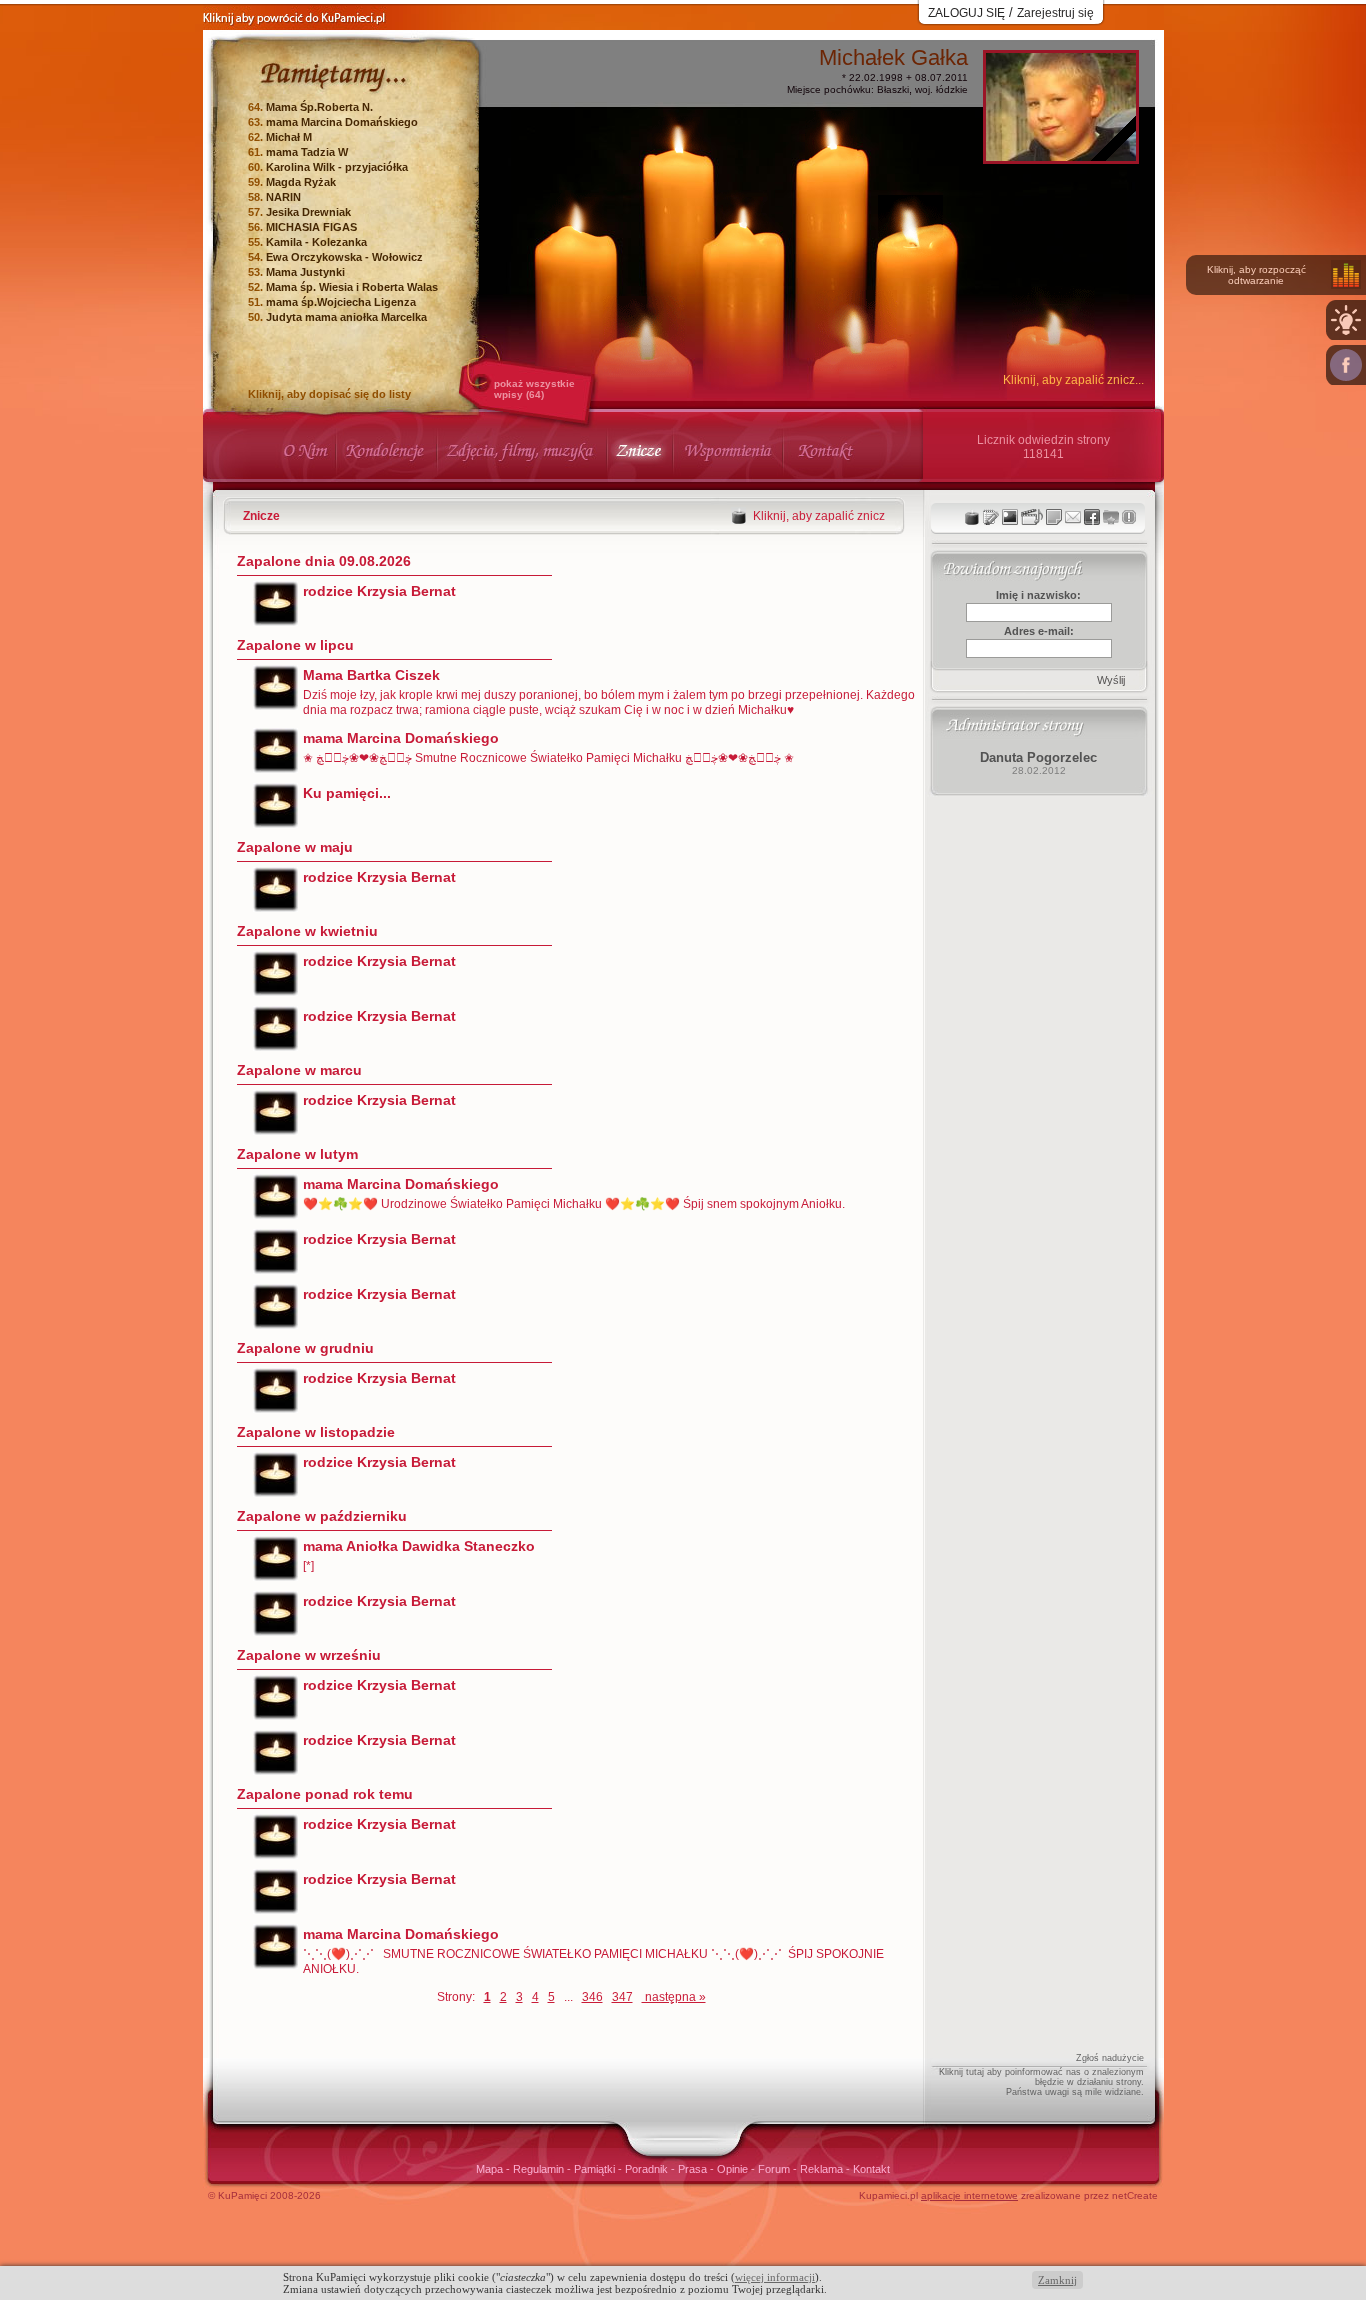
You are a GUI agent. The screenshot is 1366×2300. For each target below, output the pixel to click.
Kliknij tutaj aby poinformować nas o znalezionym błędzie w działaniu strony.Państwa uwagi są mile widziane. (1041, 2082)
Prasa (694, 2169)
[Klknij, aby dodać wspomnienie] (1054, 517)
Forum (775, 2169)
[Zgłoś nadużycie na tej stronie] (1129, 517)
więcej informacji (775, 2277)
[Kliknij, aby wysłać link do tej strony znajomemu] (1073, 517)
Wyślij (1111, 680)
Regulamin (540, 2169)
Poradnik (648, 2169)
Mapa (491, 2169)
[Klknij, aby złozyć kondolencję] (991, 517)
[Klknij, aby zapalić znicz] (972, 517)
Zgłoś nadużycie (1110, 2058)
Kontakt (871, 2169)
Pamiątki (596, 2169)
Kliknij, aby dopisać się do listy (329, 394)
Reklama (823, 2169)
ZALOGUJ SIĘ (966, 13)
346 (592, 1997)
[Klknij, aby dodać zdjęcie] (1010, 517)
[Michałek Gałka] (1061, 155)
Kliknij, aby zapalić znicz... (1073, 380)
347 (622, 1997)
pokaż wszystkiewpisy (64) (534, 389)
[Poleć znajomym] (1092, 517)
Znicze (261, 516)
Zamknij (1057, 2280)
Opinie (734, 2169)
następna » (674, 1997)
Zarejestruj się (1055, 13)
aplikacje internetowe (969, 2195)
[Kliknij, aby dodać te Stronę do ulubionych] (1111, 517)
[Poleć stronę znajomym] (1346, 365)
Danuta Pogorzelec (1038, 757)
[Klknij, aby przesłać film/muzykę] (1032, 517)
